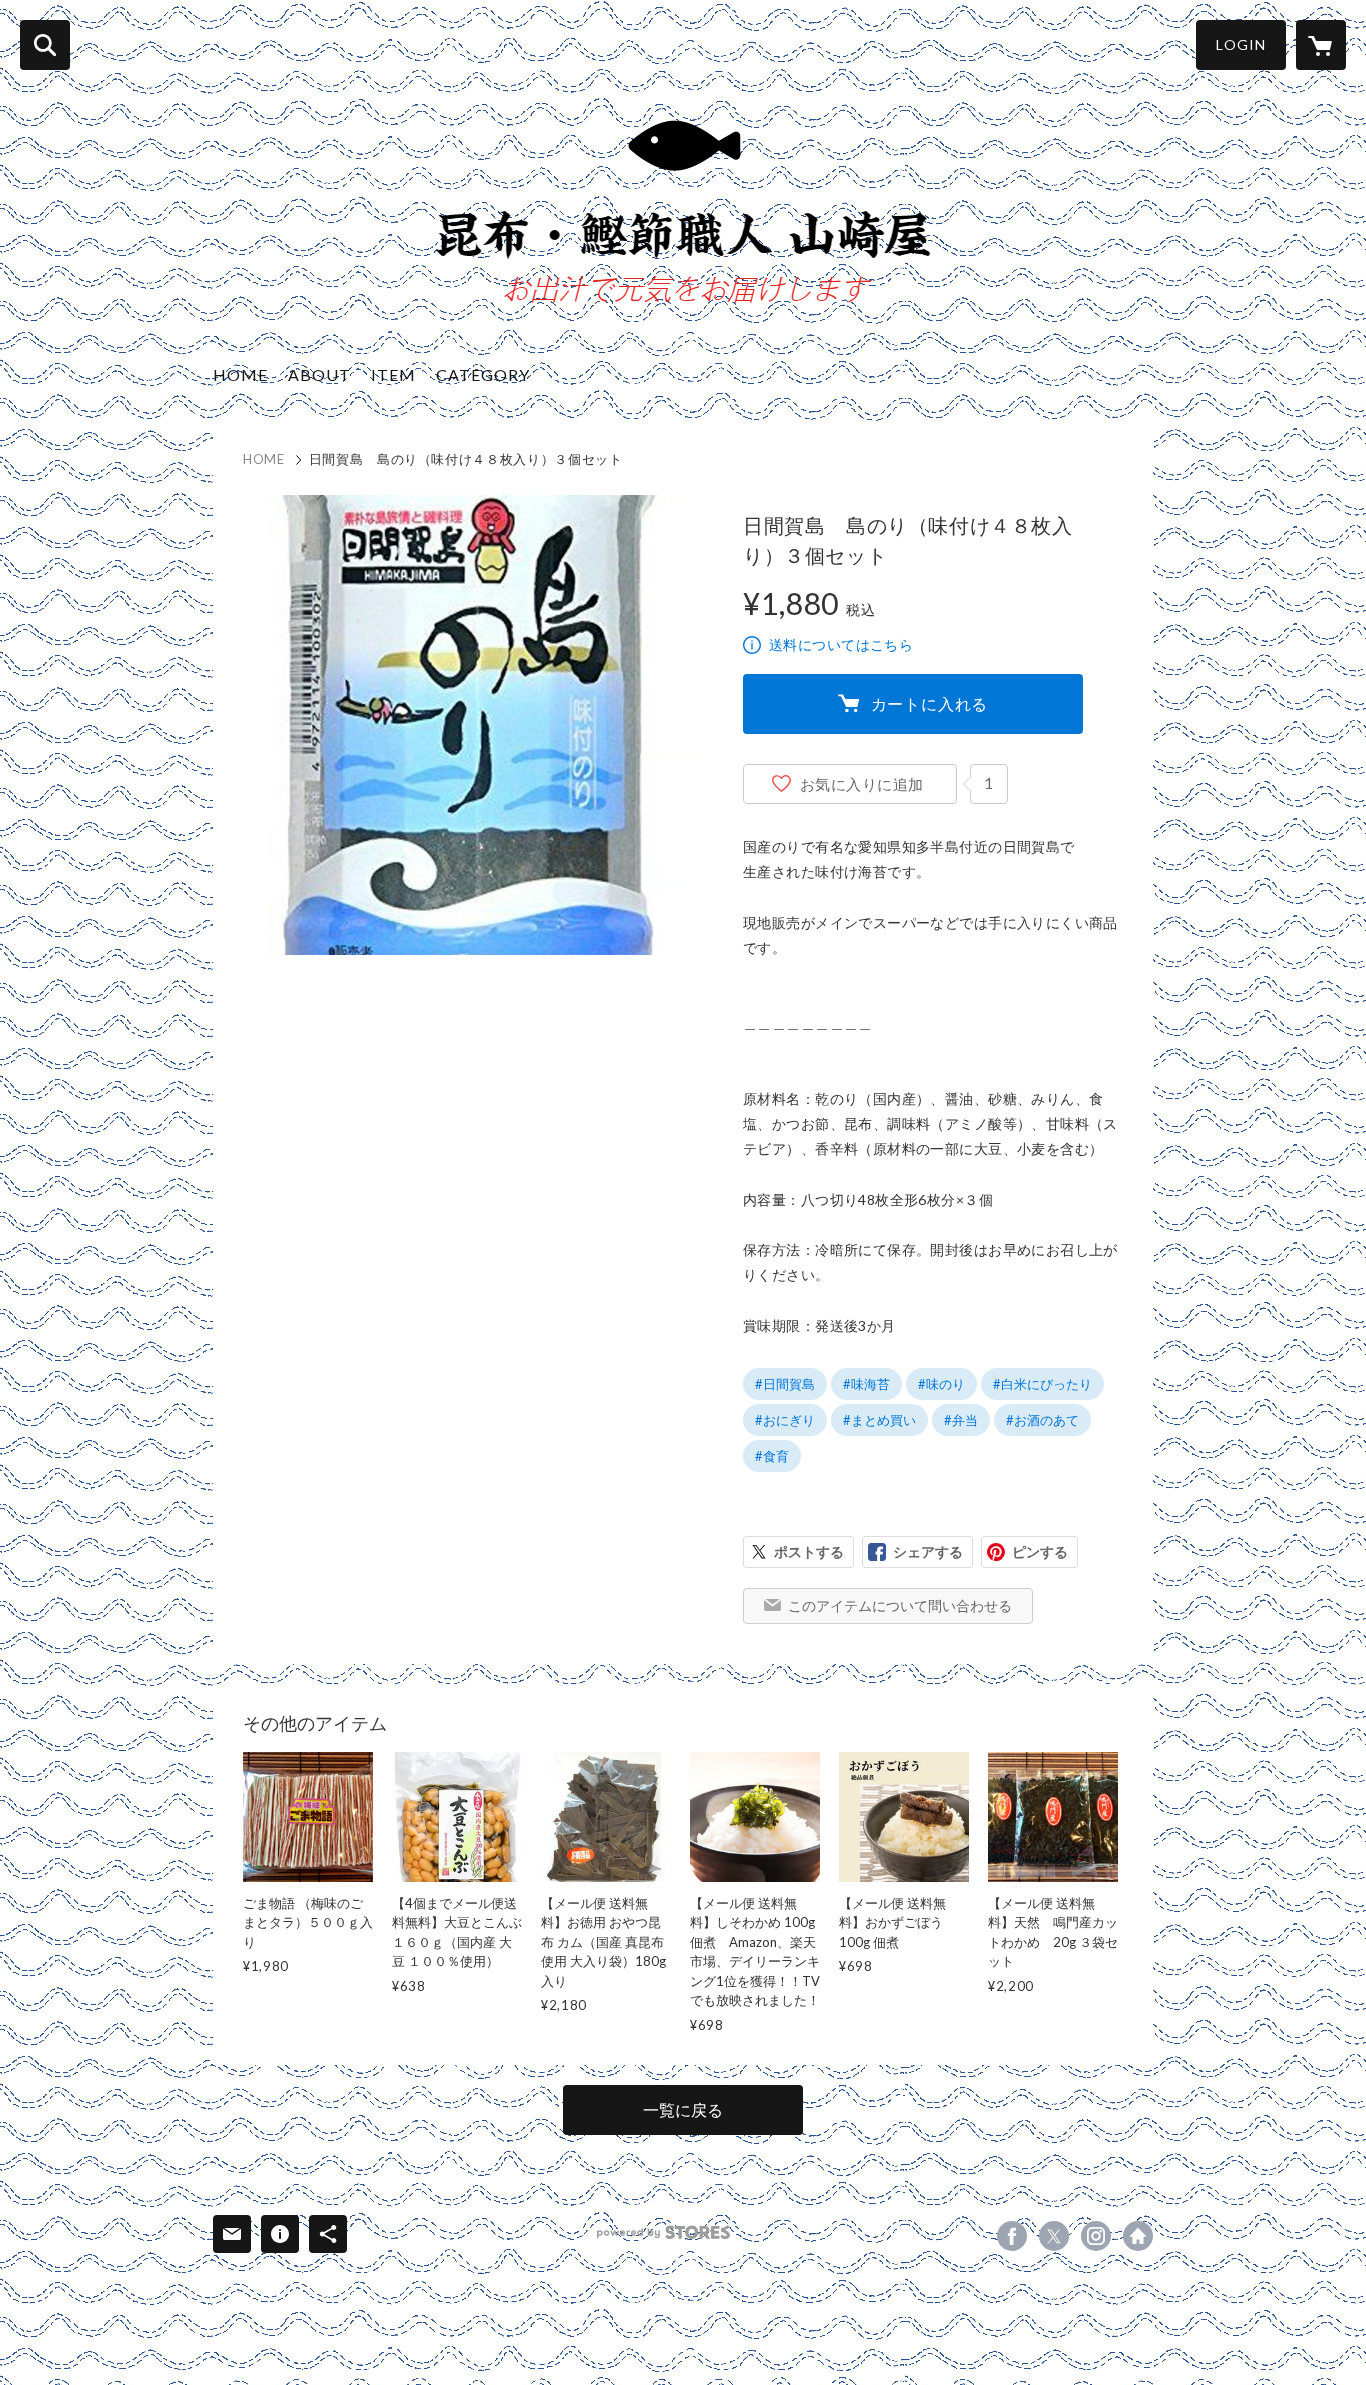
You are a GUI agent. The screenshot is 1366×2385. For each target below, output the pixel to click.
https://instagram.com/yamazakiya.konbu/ (1096, 2236)
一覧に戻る (683, 2109)
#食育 (772, 1456)
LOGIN (1241, 44)
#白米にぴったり (1042, 1384)
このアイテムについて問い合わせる (900, 1605)
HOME (240, 374)
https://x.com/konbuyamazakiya (1054, 2236)
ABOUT (319, 374)
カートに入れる (930, 703)
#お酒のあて (1042, 1420)
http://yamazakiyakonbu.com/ (1138, 2236)
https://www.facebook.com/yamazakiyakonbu (1012, 2236)
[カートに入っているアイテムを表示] (1321, 45)
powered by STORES (663, 2232)
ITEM (393, 374)
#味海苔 (866, 1384)
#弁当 (961, 1420)
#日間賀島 (785, 1384)
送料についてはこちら (841, 644)
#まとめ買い (879, 1420)
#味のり (941, 1384)
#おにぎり (785, 1420)
